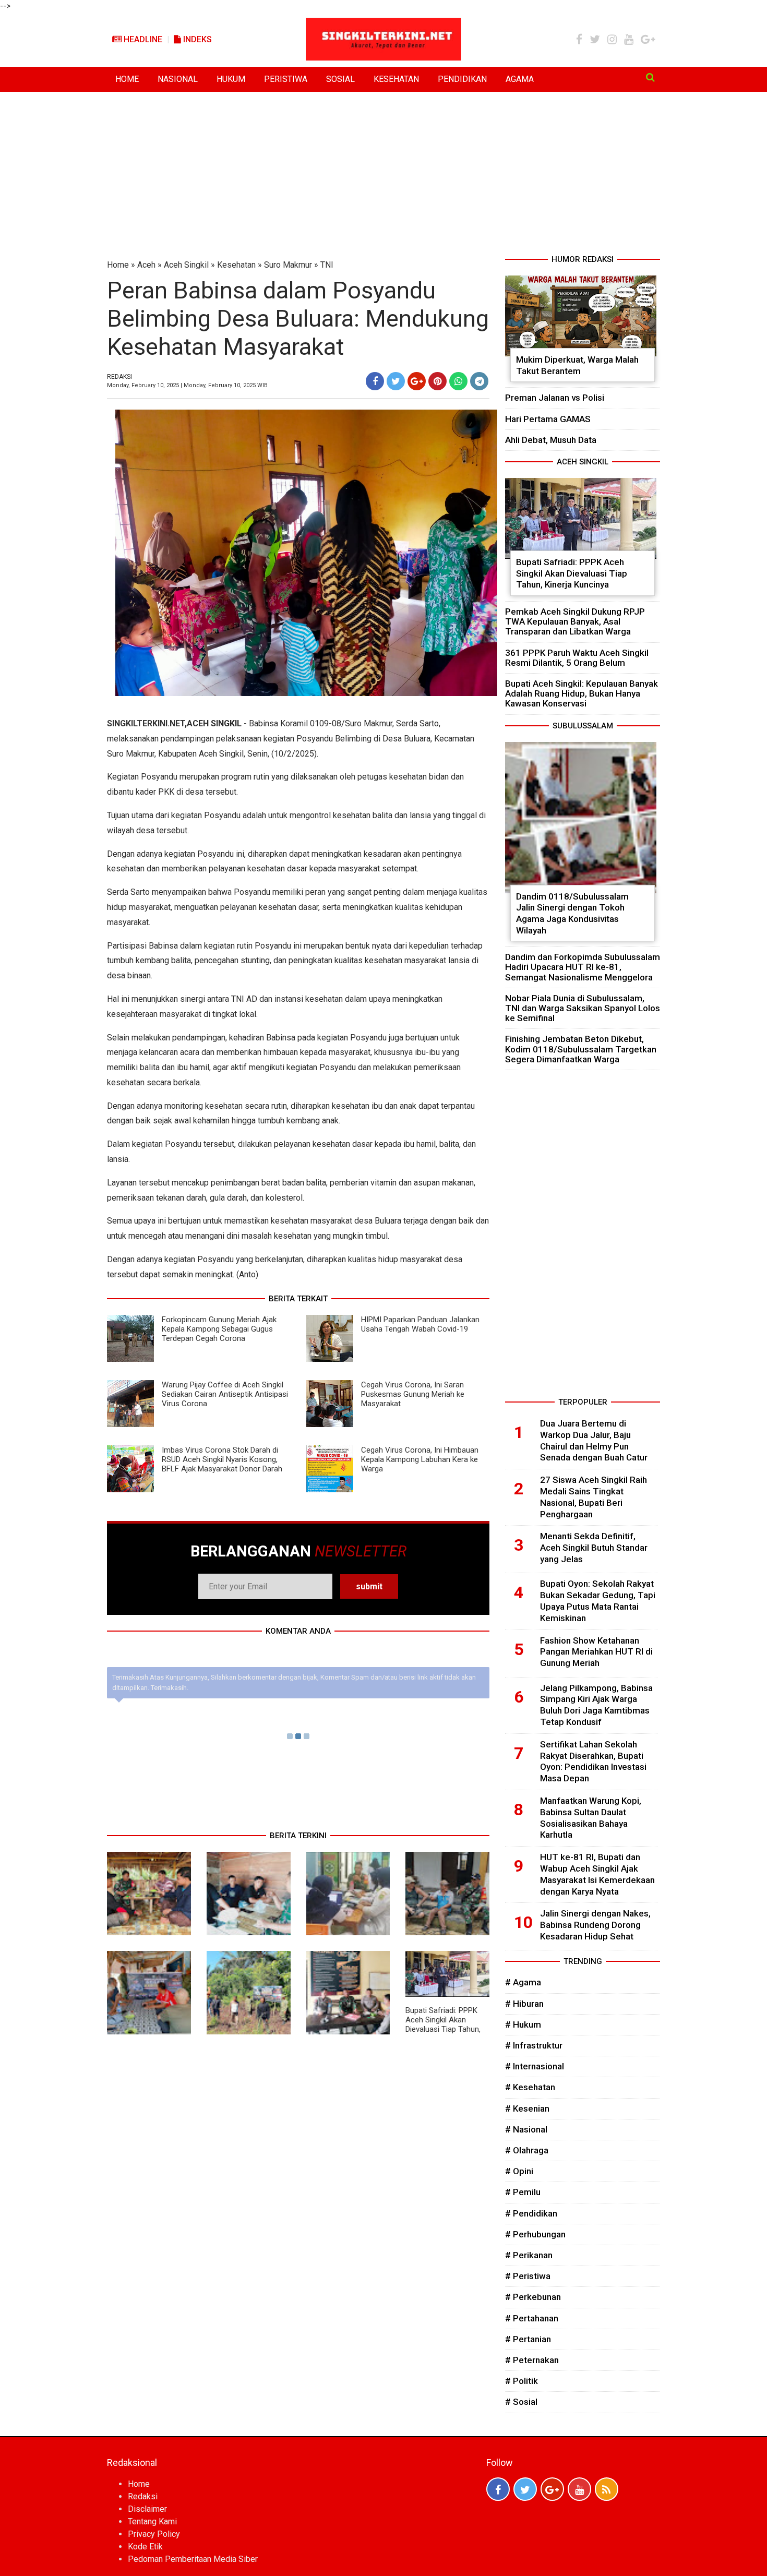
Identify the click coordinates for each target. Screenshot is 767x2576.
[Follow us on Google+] (552, 2489)
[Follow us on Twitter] (525, 2489)
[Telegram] (479, 381)
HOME (127, 79)
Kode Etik (145, 2547)
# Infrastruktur (534, 2045)
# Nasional (526, 2129)
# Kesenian (527, 2108)
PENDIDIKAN (462, 79)
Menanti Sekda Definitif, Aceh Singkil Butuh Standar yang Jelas (594, 1548)
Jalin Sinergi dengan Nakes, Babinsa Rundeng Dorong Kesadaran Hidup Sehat (595, 1925)
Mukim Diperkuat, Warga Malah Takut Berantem (577, 365)
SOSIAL (340, 79)
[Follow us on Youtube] (579, 2489)
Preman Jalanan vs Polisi (555, 398)
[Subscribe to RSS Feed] (607, 2489)
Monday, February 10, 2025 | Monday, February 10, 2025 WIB (187, 385)
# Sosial (521, 2402)
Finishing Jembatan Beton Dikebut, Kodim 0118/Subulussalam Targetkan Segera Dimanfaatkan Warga (581, 1049)
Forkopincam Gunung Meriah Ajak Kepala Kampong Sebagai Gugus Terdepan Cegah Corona (219, 1329)
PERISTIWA (286, 79)
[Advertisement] (383, 175)
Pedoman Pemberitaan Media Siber (193, 2559)
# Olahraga (527, 2150)
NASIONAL (178, 79)
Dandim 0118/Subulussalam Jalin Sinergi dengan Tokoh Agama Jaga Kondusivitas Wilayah (572, 913)
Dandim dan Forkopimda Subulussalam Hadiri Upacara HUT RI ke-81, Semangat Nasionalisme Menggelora (583, 967)
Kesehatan (236, 265)
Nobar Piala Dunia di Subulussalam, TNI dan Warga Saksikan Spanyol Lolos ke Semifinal (583, 1008)
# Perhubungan (535, 2234)
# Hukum (523, 2024)
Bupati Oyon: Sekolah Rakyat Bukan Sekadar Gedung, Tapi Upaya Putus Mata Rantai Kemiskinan (598, 1601)
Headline (142, 39)
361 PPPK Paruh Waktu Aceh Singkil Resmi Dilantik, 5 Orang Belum (577, 658)
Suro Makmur (288, 265)
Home (118, 265)
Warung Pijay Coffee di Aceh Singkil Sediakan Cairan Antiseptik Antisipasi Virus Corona (225, 1394)
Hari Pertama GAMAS (548, 419)
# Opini (519, 2171)
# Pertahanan (532, 2318)
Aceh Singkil (186, 265)
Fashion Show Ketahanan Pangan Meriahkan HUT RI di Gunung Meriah (596, 1652)
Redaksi (143, 2496)
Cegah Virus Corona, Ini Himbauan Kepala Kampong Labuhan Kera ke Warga (420, 1459)
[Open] (650, 77)
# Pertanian (528, 2339)
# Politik (522, 2381)
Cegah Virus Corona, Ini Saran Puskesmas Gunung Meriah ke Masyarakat (413, 1394)
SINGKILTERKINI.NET (146, 723)
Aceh (146, 265)
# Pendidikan (531, 2213)
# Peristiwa (528, 2276)
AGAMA (520, 79)
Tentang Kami (152, 2521)
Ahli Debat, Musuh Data (551, 440)
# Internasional (535, 2066)
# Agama (523, 1982)
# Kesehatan (530, 2087)
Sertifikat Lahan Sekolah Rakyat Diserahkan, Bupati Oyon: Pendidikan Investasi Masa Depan (593, 1761)
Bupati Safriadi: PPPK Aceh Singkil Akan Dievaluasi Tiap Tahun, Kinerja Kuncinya (443, 2024)
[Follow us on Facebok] (498, 2489)
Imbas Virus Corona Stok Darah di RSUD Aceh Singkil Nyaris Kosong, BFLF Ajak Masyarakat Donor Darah (222, 1459)
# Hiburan (524, 2004)
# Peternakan (532, 2360)
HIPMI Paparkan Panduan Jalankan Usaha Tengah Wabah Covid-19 (420, 1324)
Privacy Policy (154, 2534)
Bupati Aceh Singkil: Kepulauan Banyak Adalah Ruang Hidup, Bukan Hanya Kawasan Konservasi (582, 693)
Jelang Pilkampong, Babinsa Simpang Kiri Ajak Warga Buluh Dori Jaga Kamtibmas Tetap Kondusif (596, 1705)
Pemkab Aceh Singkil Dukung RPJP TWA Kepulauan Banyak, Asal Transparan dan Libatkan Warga (575, 621)
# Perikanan (529, 2255)
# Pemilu (523, 2192)
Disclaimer (147, 2509)
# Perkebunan (533, 2297)
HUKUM (231, 79)
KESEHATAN (396, 79)
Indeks (196, 39)
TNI (327, 265)
